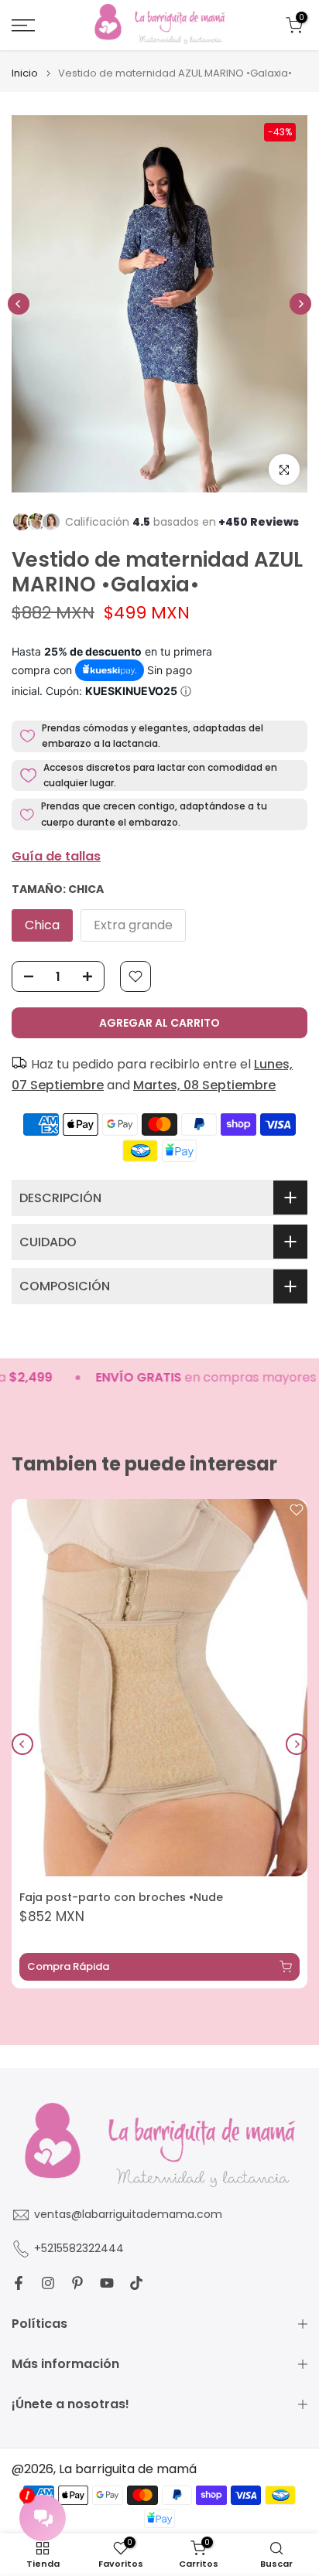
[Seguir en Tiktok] (136, 2283)
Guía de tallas (56, 856)
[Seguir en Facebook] (19, 2283)
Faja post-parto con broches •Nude (121, 1897)
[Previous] (19, 304)
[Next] (300, 304)
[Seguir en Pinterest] (77, 2283)
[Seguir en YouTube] (107, 2283)
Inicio (25, 73)
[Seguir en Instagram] (48, 2283)
